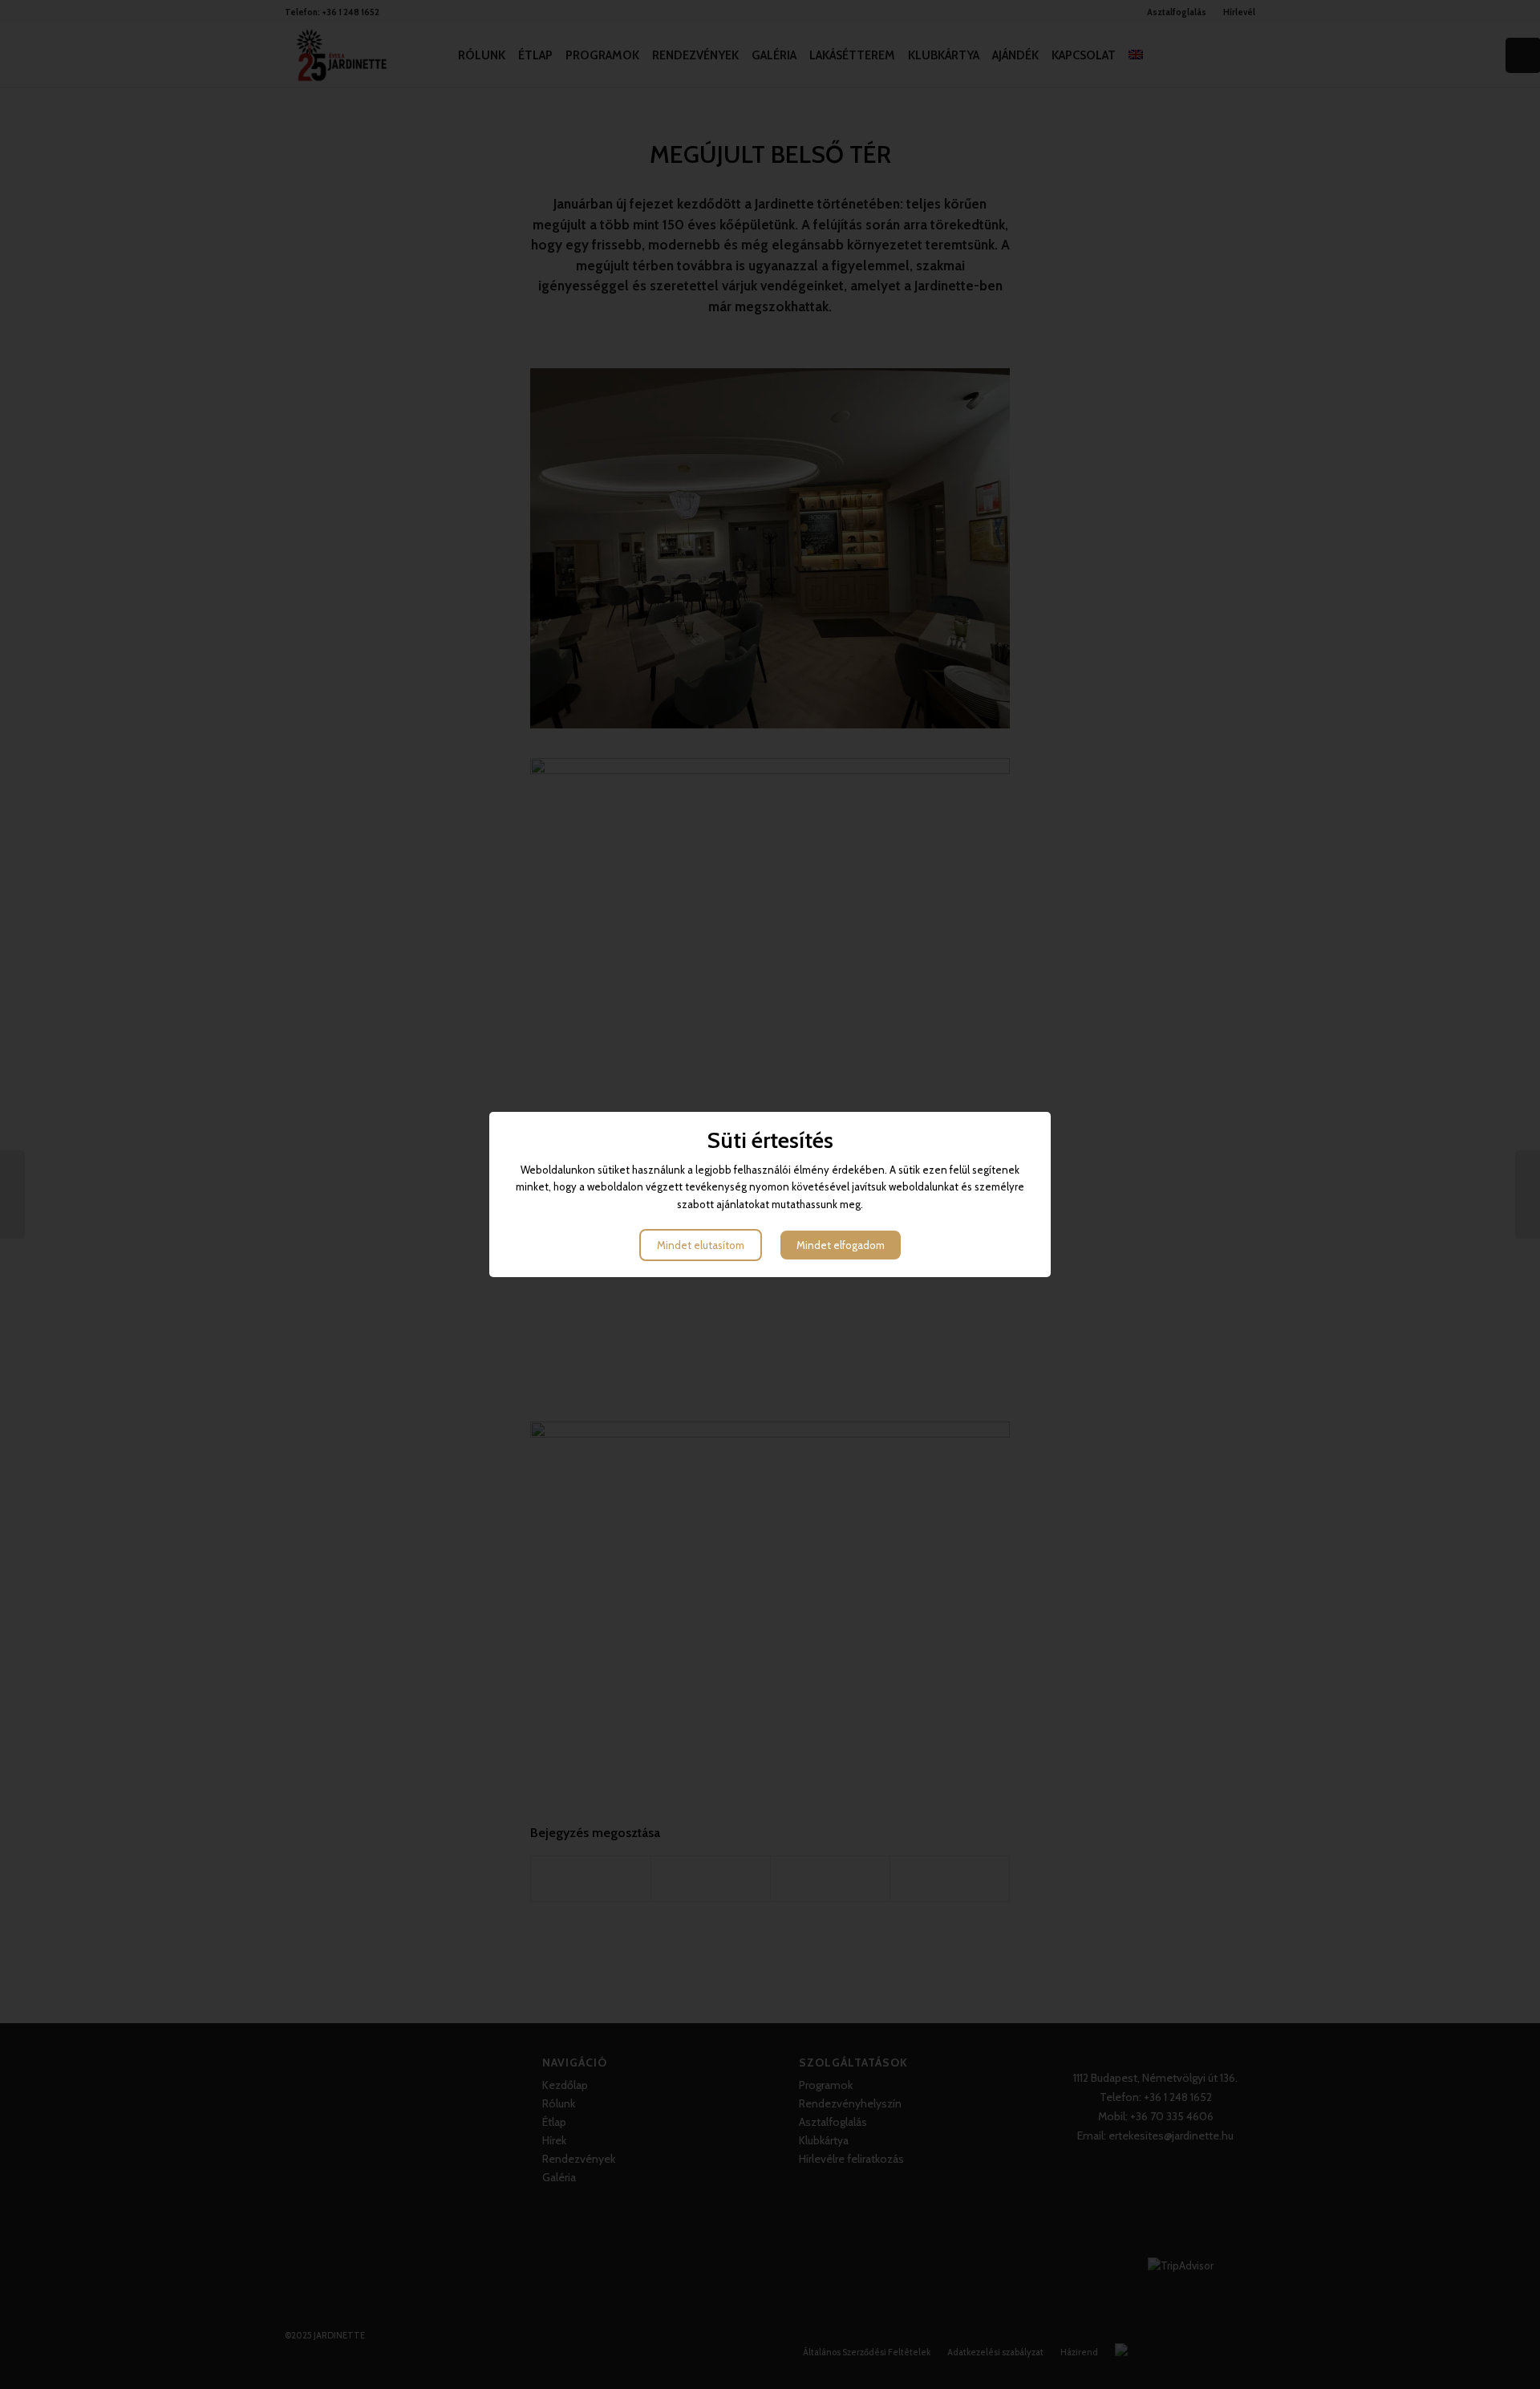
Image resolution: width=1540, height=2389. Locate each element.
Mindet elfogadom (841, 1245)
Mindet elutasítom (701, 1245)
